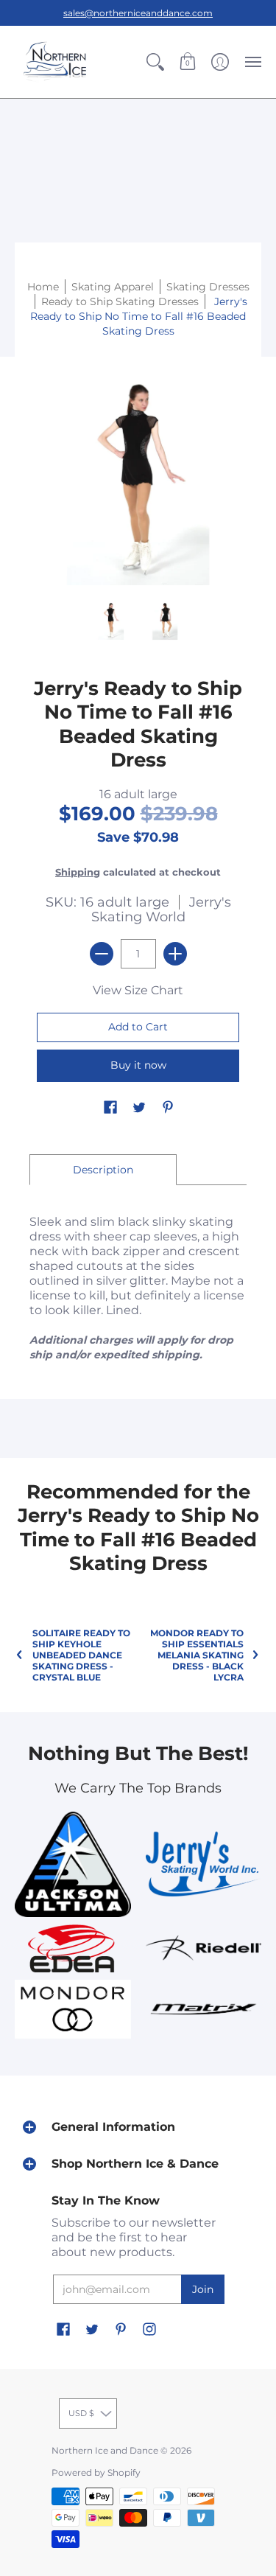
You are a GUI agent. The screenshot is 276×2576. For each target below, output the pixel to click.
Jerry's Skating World (161, 910)
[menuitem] (155, 62)
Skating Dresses (208, 287)
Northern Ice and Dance (105, 2450)
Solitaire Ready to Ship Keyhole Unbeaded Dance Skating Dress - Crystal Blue (81, 1655)
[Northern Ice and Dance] (55, 62)
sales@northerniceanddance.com (138, 13)
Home (43, 287)
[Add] (175, 954)
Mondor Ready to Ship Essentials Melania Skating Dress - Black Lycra (197, 1655)
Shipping (78, 872)
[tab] (103, 1170)
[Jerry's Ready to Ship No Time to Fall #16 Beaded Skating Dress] (111, 620)
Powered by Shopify (96, 2472)
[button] (155, 62)
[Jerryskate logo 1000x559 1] (204, 1864)
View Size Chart (138, 990)
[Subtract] (102, 954)
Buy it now (138, 1065)
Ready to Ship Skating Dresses (120, 301)
